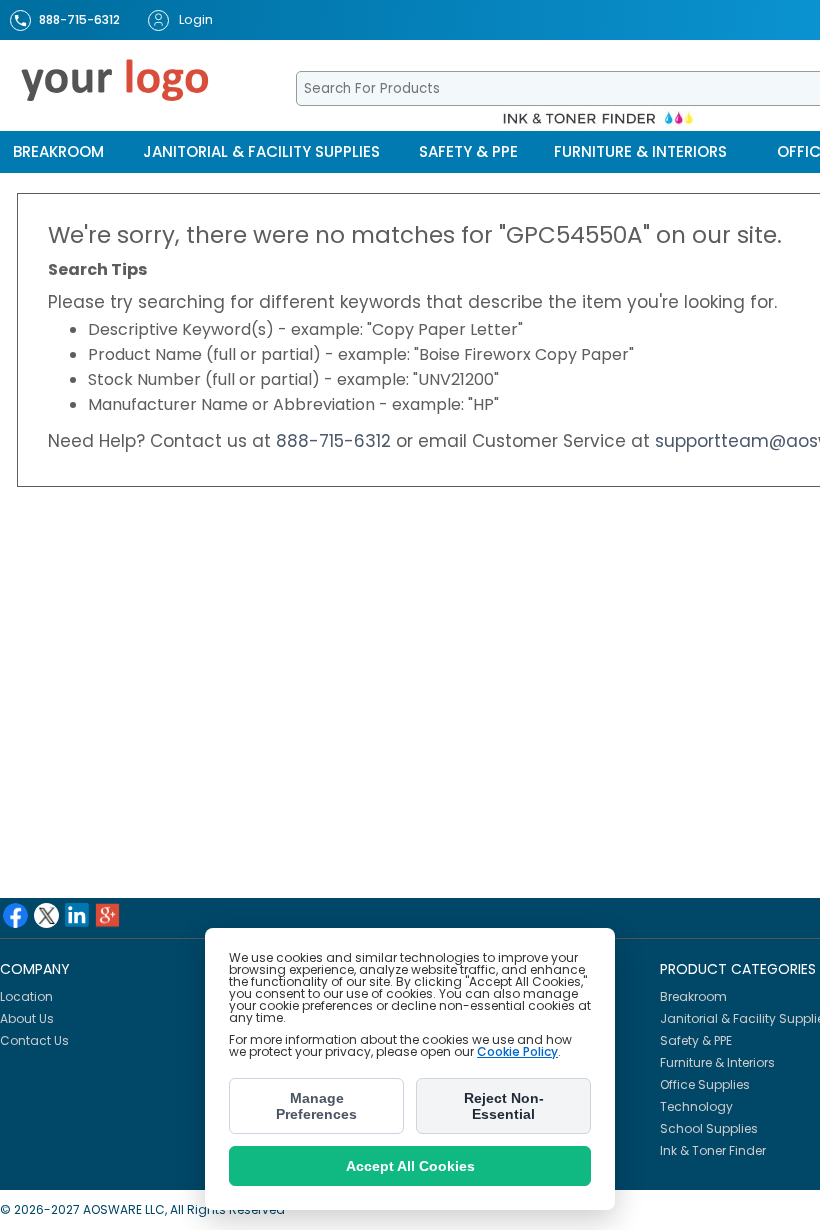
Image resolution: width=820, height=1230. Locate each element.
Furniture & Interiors (640, 151)
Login (196, 19)
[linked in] (77, 915)
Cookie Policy (517, 1051)
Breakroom (58, 151)
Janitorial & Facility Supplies (261, 151)
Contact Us (34, 1040)
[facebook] (15, 915)
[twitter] (46, 915)
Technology (696, 1106)
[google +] (107, 915)
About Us (27, 1018)
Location (26, 996)
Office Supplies (705, 1084)
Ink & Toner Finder (713, 1150)
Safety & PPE (468, 151)
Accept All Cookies (410, 1166)
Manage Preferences (316, 1106)
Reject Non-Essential (504, 1106)
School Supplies (709, 1128)
